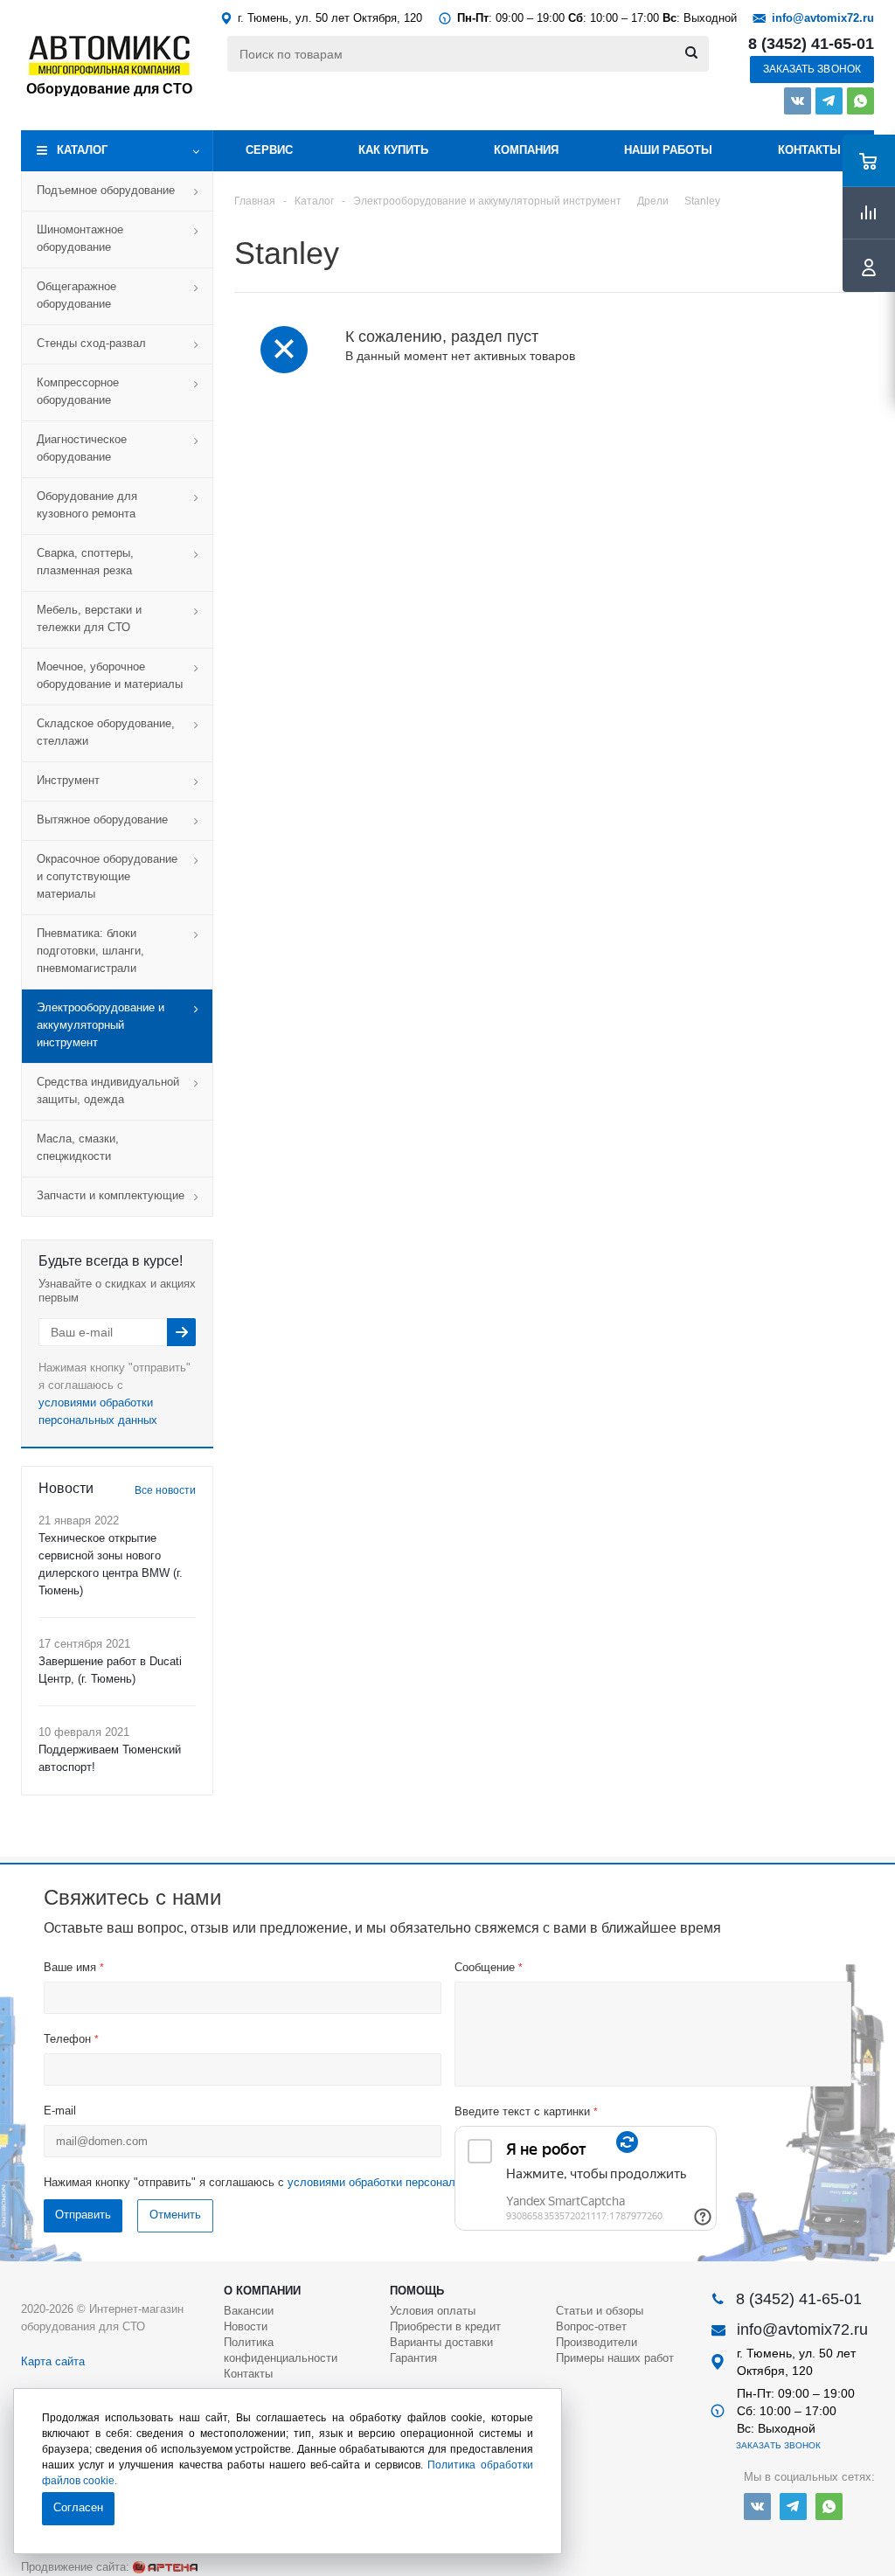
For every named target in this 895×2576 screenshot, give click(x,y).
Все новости (165, 1490)
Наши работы (668, 150)
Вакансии (249, 2311)
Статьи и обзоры (600, 2311)
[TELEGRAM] (829, 101)
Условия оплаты (433, 2311)
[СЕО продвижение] (165, 2567)
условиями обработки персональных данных (406, 2182)
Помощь (417, 2291)
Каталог (82, 150)
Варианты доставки (441, 2342)
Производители (597, 2342)
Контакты (809, 150)
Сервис (269, 150)
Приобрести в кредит (445, 2326)
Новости (246, 2326)
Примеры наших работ (615, 2358)
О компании (262, 2291)
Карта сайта (53, 2361)
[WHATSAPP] (860, 101)
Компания (526, 150)
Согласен (78, 2507)
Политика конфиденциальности (281, 2350)
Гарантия (413, 2358)
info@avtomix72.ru (823, 18)
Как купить (393, 150)
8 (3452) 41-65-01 (811, 44)
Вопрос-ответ (591, 2326)
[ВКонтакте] (798, 101)
